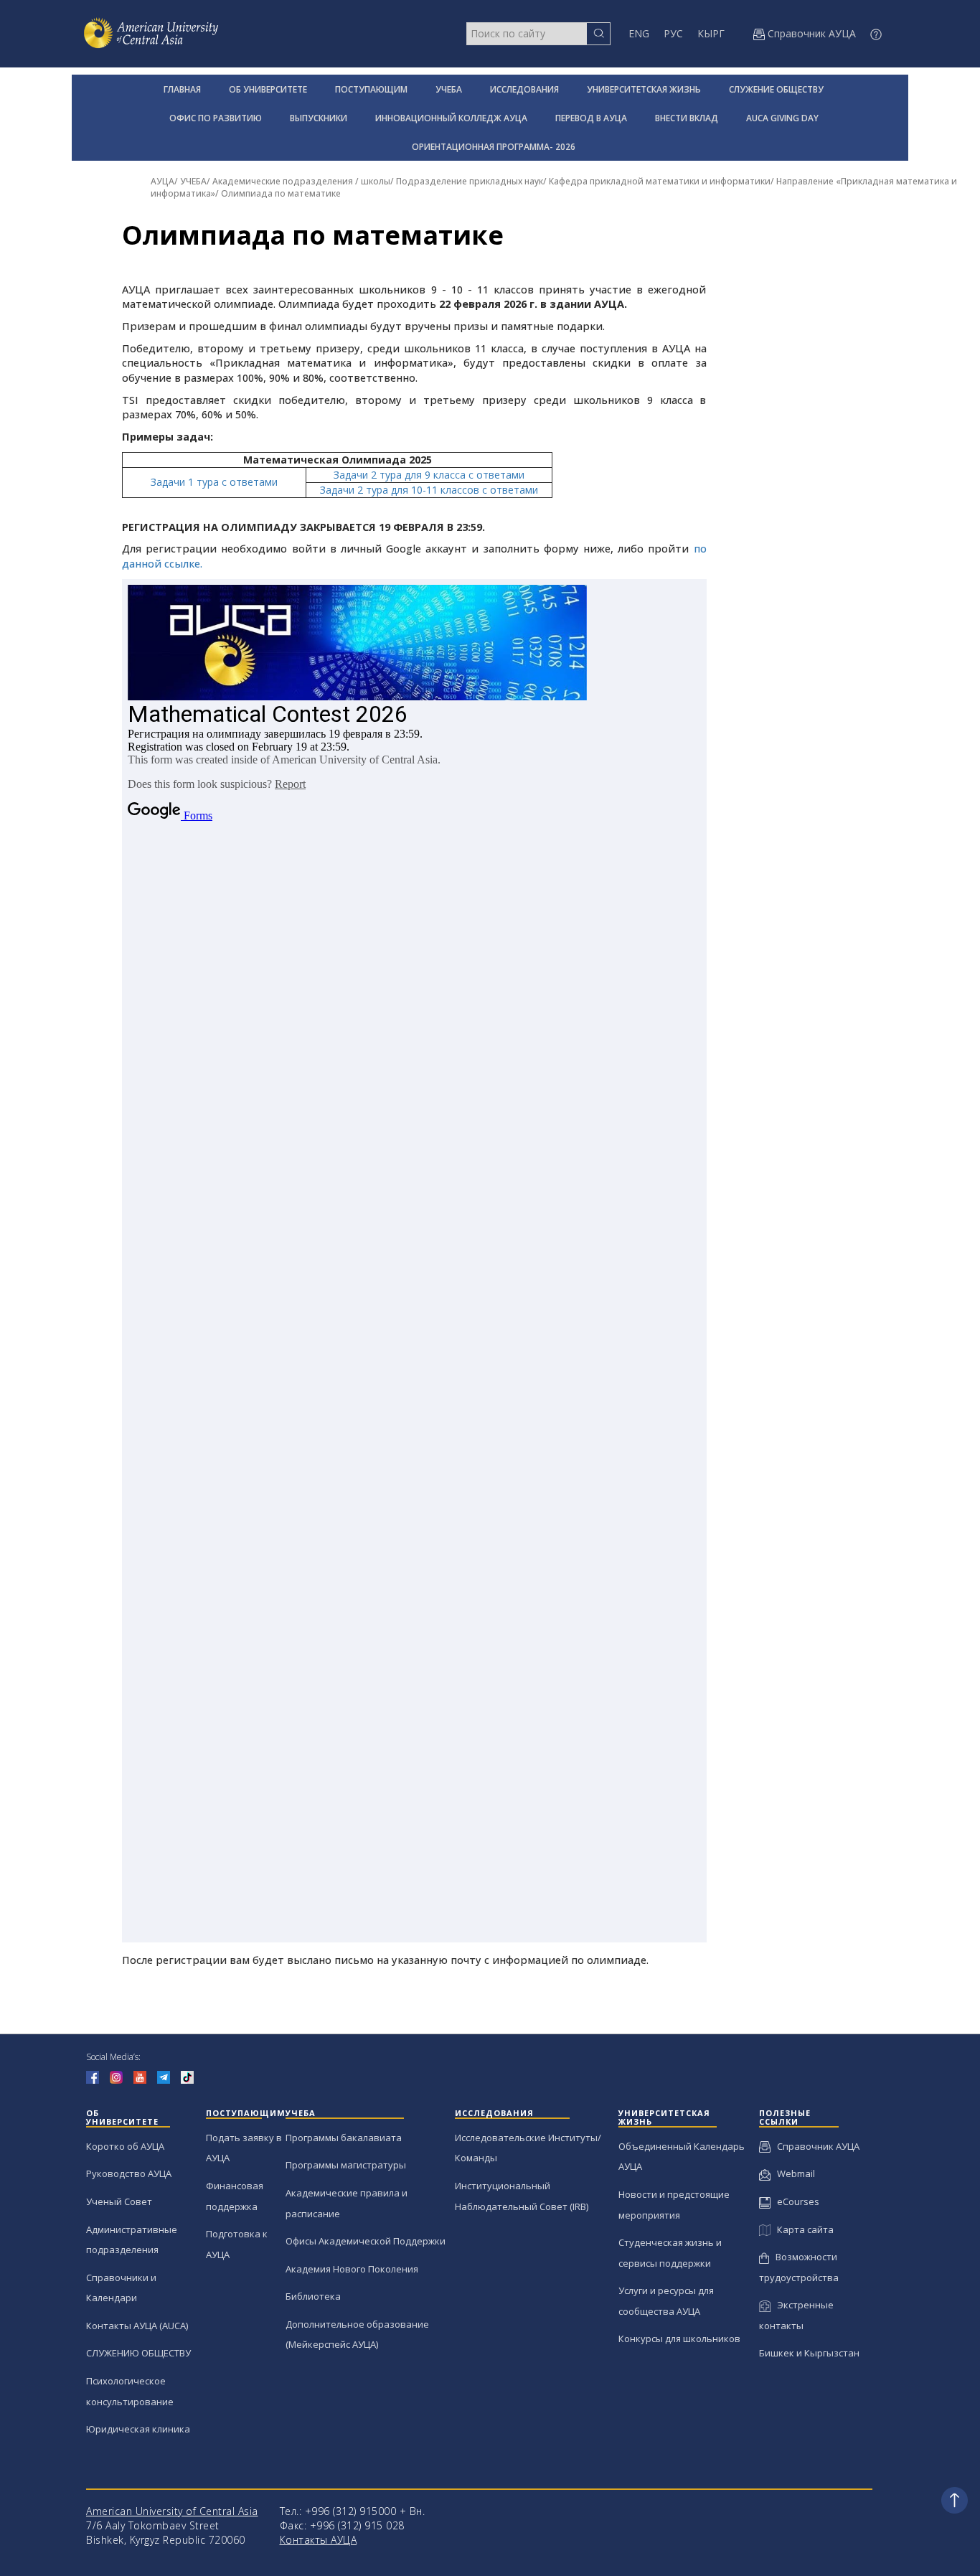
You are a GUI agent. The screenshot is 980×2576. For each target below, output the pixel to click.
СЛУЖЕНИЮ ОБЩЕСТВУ (138, 2353)
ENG (639, 33)
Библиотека (313, 2296)
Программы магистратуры (346, 2165)
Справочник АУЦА (815, 2146)
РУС (673, 33)
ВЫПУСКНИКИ (319, 118)
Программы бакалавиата (344, 2138)
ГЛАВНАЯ (182, 89)
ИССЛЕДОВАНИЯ (524, 89)
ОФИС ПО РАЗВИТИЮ (216, 118)
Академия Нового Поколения (352, 2269)
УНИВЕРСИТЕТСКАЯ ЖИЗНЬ (644, 89)
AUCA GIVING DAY (782, 118)
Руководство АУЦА (129, 2173)
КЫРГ (711, 33)
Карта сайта (802, 2229)
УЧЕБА (449, 89)
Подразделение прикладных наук (470, 181)
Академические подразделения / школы (301, 181)
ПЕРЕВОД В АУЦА (591, 118)
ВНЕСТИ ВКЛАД (687, 118)
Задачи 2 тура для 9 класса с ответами (429, 475)
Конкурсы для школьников (679, 2338)
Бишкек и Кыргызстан (809, 2353)
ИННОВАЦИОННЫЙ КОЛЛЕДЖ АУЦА (451, 118)
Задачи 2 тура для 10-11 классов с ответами (429, 490)
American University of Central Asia (172, 2511)
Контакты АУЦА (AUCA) (137, 2326)
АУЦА (162, 181)
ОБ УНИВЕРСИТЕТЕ (268, 89)
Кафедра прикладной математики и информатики (660, 181)
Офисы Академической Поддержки (366, 2241)
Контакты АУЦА (319, 2540)
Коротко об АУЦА (125, 2146)
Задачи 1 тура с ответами (214, 482)
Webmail (793, 2173)
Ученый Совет (119, 2201)
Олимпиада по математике (281, 193)
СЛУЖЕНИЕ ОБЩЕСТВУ (776, 89)
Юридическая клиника (138, 2429)
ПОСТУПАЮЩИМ (371, 89)
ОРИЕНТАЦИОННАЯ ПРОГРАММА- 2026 (494, 147)
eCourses (795, 2201)
